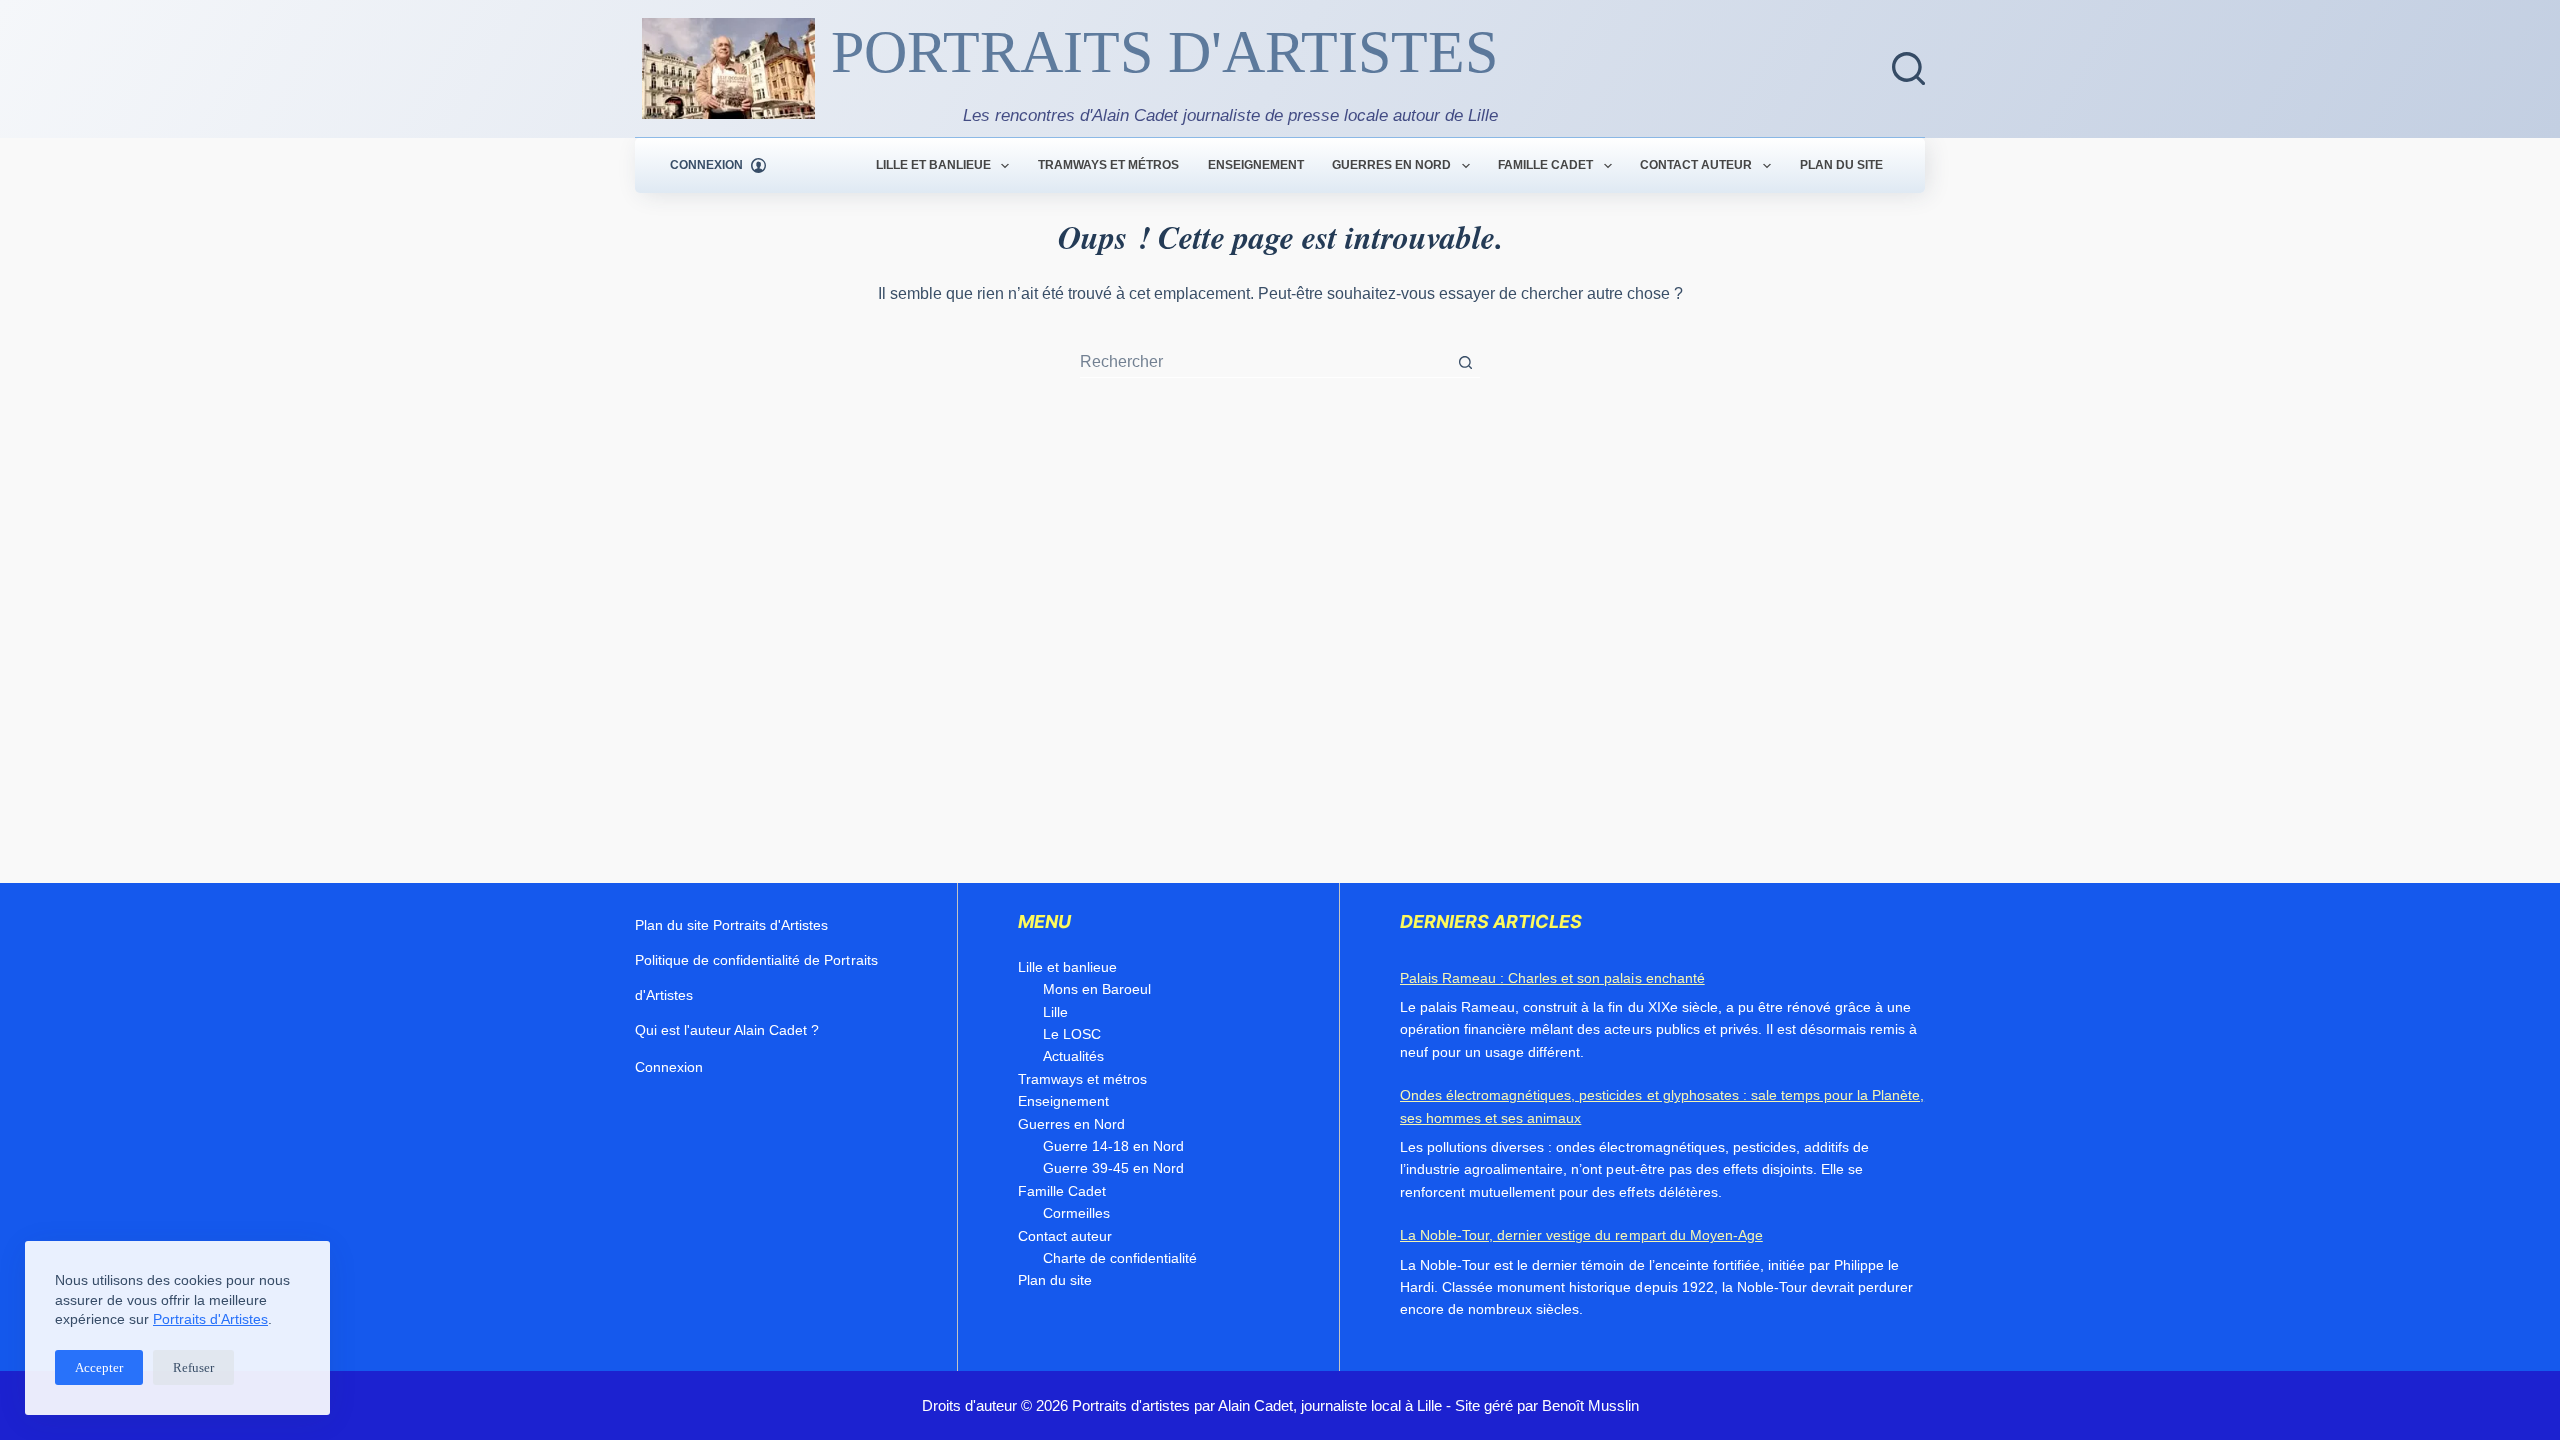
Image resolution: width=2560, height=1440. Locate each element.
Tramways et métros (1108, 165)
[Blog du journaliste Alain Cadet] (728, 68)
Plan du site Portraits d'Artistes (731, 925)
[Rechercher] (1908, 68)
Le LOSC (1072, 1034)
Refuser (193, 1367)
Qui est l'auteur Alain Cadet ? (727, 1030)
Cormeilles (1076, 1213)
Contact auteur (1696, 165)
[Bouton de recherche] (1465, 362)
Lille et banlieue (933, 165)
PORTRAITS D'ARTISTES (1164, 52)
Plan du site (1841, 165)
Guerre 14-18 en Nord (1113, 1146)
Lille (1055, 1012)
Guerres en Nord (1391, 165)
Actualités (1073, 1056)
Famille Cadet (1545, 165)
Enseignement (1256, 165)
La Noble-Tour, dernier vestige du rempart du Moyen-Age (1581, 1235)
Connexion (669, 1067)
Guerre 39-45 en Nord (1113, 1168)
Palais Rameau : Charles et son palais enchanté (1552, 978)
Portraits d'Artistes (210, 1319)
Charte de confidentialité (1120, 1258)
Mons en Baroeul (1097, 989)
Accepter (99, 1367)
